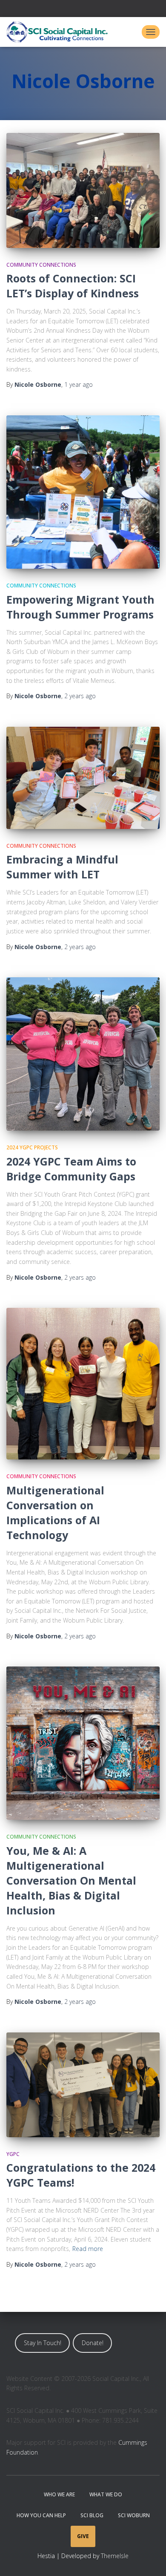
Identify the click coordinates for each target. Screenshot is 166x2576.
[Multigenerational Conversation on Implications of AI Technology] (83, 1384)
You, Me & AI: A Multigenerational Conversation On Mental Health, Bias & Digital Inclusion (71, 1880)
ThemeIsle (115, 2556)
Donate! (93, 2343)
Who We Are (59, 2494)
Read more (88, 2249)
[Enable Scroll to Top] (149, 2559)
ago (79, 384)
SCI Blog (92, 2515)
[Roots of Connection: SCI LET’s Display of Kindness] (83, 190)
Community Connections (41, 265)
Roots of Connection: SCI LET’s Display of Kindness (73, 286)
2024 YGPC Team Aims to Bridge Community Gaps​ (71, 1169)
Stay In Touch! (43, 2343)
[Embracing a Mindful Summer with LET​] (83, 778)
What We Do (106, 2494)
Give (83, 2536)
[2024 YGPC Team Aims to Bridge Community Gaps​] (83, 1054)
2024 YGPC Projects (32, 1147)
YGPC (13, 2154)
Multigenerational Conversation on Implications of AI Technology (55, 1513)
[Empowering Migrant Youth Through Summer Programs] (83, 492)
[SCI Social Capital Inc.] (60, 32)
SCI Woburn (134, 2515)
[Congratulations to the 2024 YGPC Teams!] (83, 2085)
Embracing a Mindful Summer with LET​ (62, 867)
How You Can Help (41, 2515)
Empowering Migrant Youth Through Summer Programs (80, 607)
